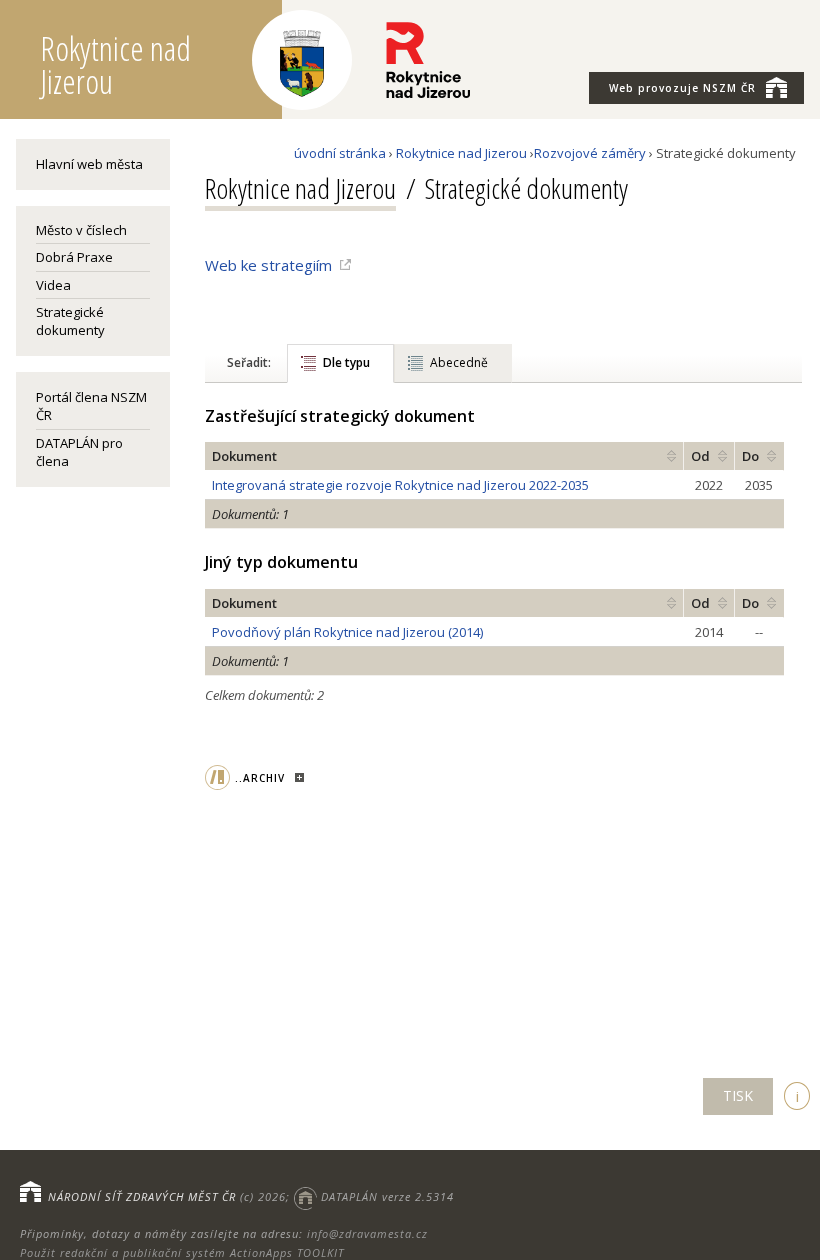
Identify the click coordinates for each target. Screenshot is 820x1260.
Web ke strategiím (268, 265)
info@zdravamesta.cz (367, 1233)
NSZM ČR (682, 88)
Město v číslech (81, 230)
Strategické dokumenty (70, 321)
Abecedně (459, 362)
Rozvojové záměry (590, 153)
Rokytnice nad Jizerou (461, 153)
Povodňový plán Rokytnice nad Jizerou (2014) (347, 632)
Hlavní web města (89, 164)
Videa (53, 285)
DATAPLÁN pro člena (79, 452)
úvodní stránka (340, 153)
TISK (738, 1095)
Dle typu (346, 362)
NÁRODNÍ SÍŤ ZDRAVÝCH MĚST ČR (142, 1196)
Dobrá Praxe (74, 257)
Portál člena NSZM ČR (91, 406)
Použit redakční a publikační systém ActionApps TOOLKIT (182, 1252)
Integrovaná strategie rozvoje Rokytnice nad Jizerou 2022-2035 (400, 485)
